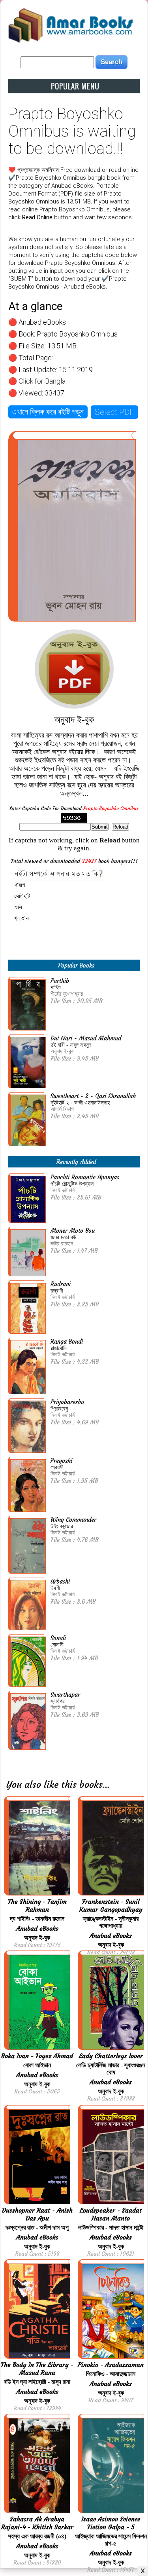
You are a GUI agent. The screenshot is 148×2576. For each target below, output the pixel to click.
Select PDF (114, 412)
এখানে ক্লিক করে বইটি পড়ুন (48, 412)
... (106, 1785)
